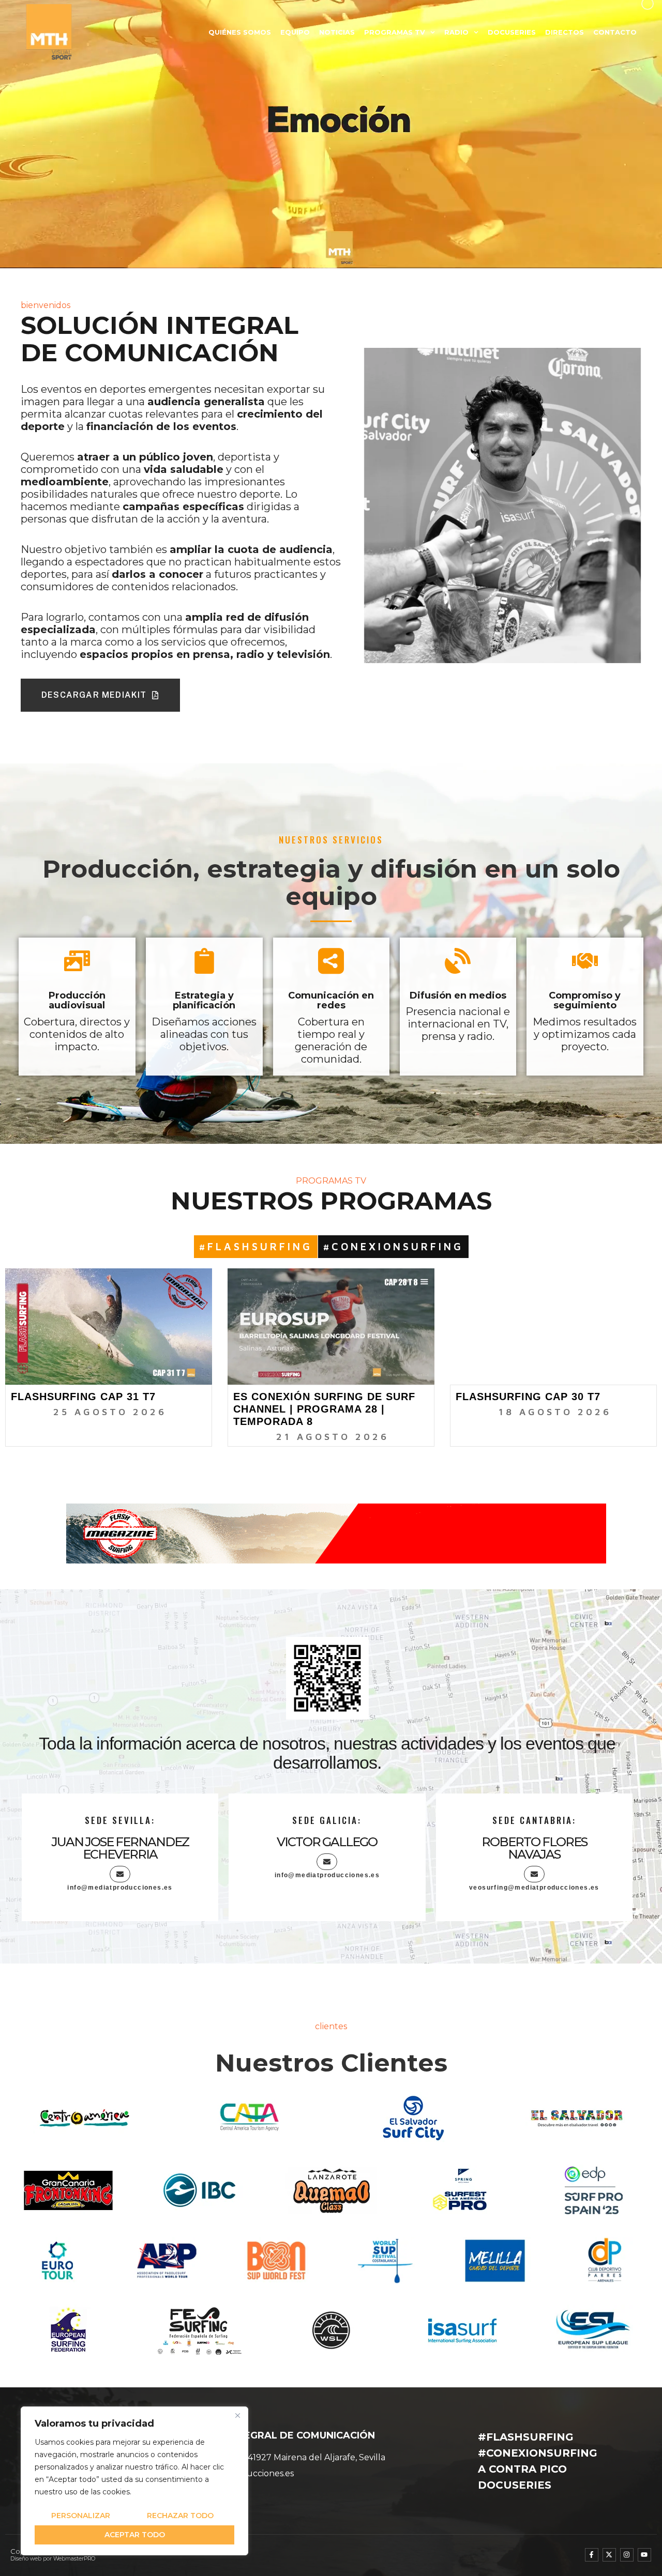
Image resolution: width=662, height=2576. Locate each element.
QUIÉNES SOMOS (240, 32)
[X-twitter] (609, 2555)
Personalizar (81, 2516)
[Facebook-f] (592, 2555)
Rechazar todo (180, 2516)
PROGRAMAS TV (395, 32)
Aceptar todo (135, 2535)
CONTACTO (615, 32)
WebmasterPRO (74, 2559)
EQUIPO (295, 32)
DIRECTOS (565, 32)
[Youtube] (644, 2555)
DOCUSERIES (512, 32)
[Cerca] (237, 2415)
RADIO (456, 32)
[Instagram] (627, 2555)
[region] (134, 2481)
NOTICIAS (337, 32)
